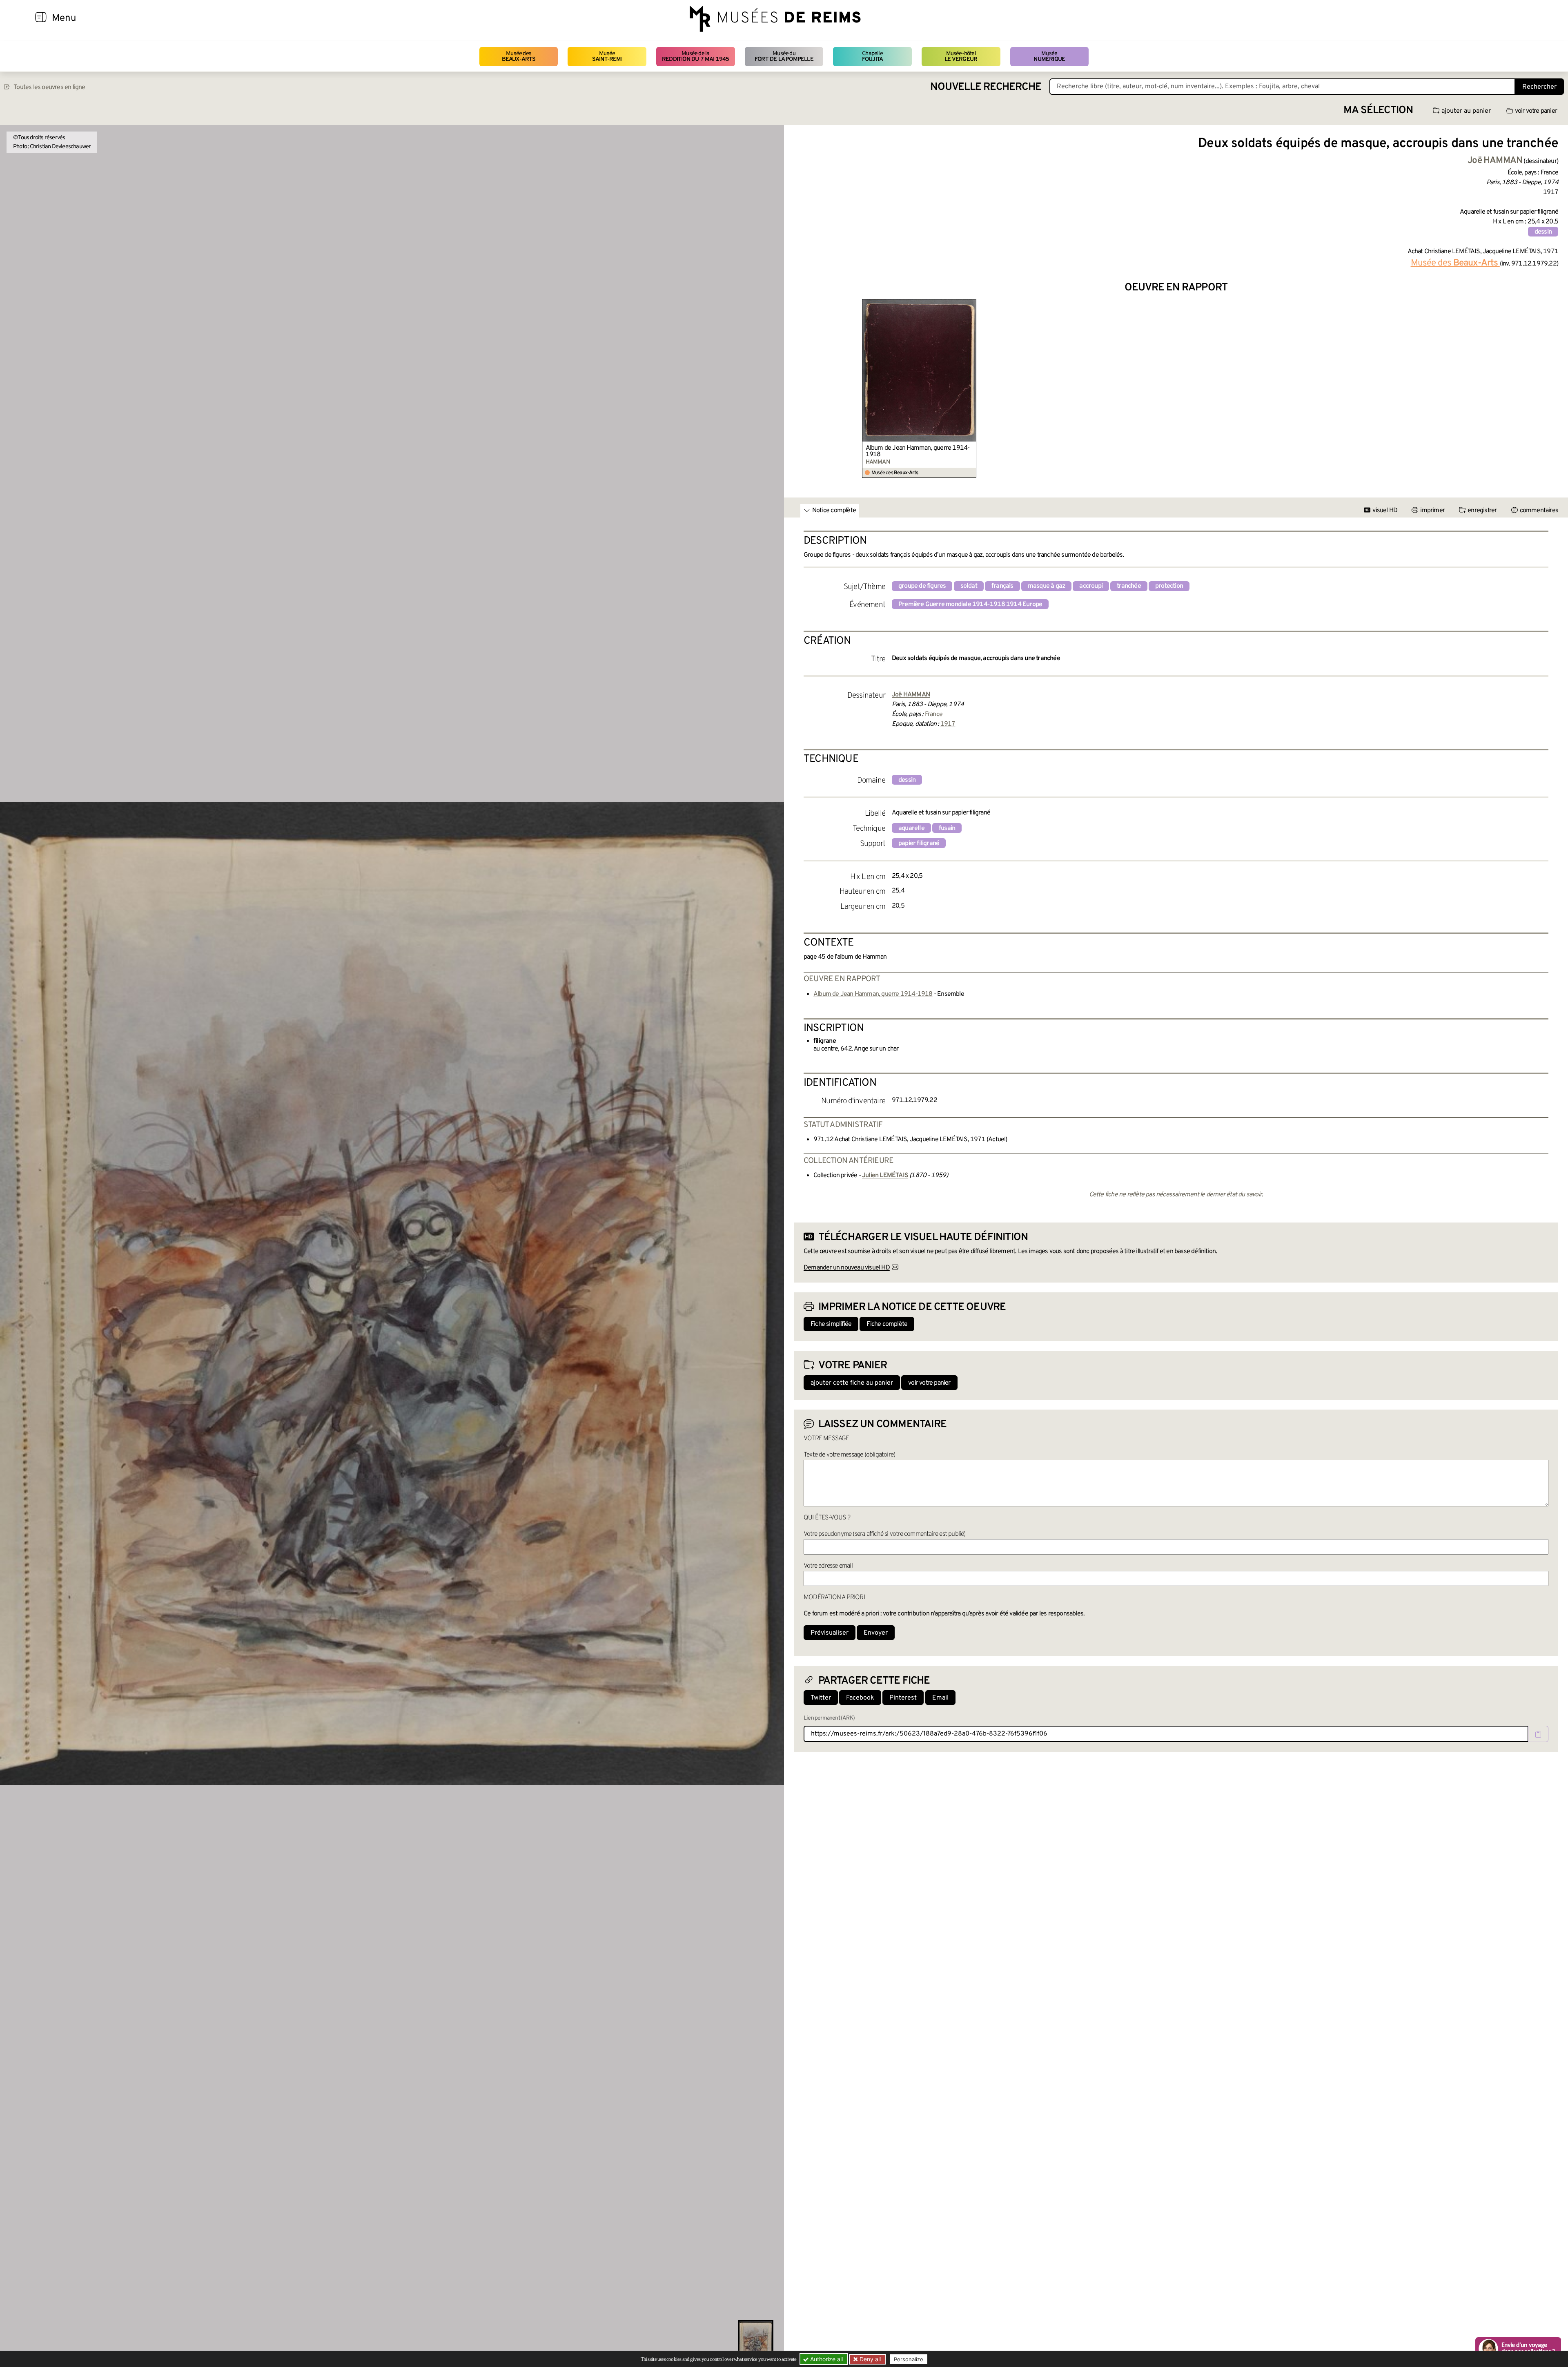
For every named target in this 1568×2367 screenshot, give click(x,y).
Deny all (869, 2359)
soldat (969, 586)
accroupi (1091, 586)
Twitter (821, 1698)
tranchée (1129, 586)
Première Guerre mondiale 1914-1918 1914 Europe (970, 605)
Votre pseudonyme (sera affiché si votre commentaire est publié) (885, 1534)
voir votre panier (1536, 111)
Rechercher (1539, 87)
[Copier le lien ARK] (1538, 1734)
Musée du (784, 57)
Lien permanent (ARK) (829, 1718)
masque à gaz (1046, 586)
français (1002, 586)
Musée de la (696, 57)
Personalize (909, 2359)
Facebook (860, 1698)
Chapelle (872, 57)
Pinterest (903, 1698)
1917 (948, 724)
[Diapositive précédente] (800, 389)
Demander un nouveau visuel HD (847, 1268)
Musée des (519, 57)
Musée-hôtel (961, 57)
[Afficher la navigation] (41, 18)
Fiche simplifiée (831, 1324)
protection (1169, 586)
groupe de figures (922, 586)
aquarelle (911, 828)
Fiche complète (887, 1324)
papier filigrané (919, 843)
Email (940, 1698)
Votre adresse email (828, 1566)
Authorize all (826, 2359)
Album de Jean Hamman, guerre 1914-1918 (918, 451)
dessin (1543, 232)
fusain (947, 828)
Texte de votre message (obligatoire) (849, 1455)
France (934, 714)
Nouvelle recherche (986, 87)
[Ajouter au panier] (971, 304)
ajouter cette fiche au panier (852, 1383)
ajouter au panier (1466, 111)
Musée (607, 57)
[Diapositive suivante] (1552, 389)
